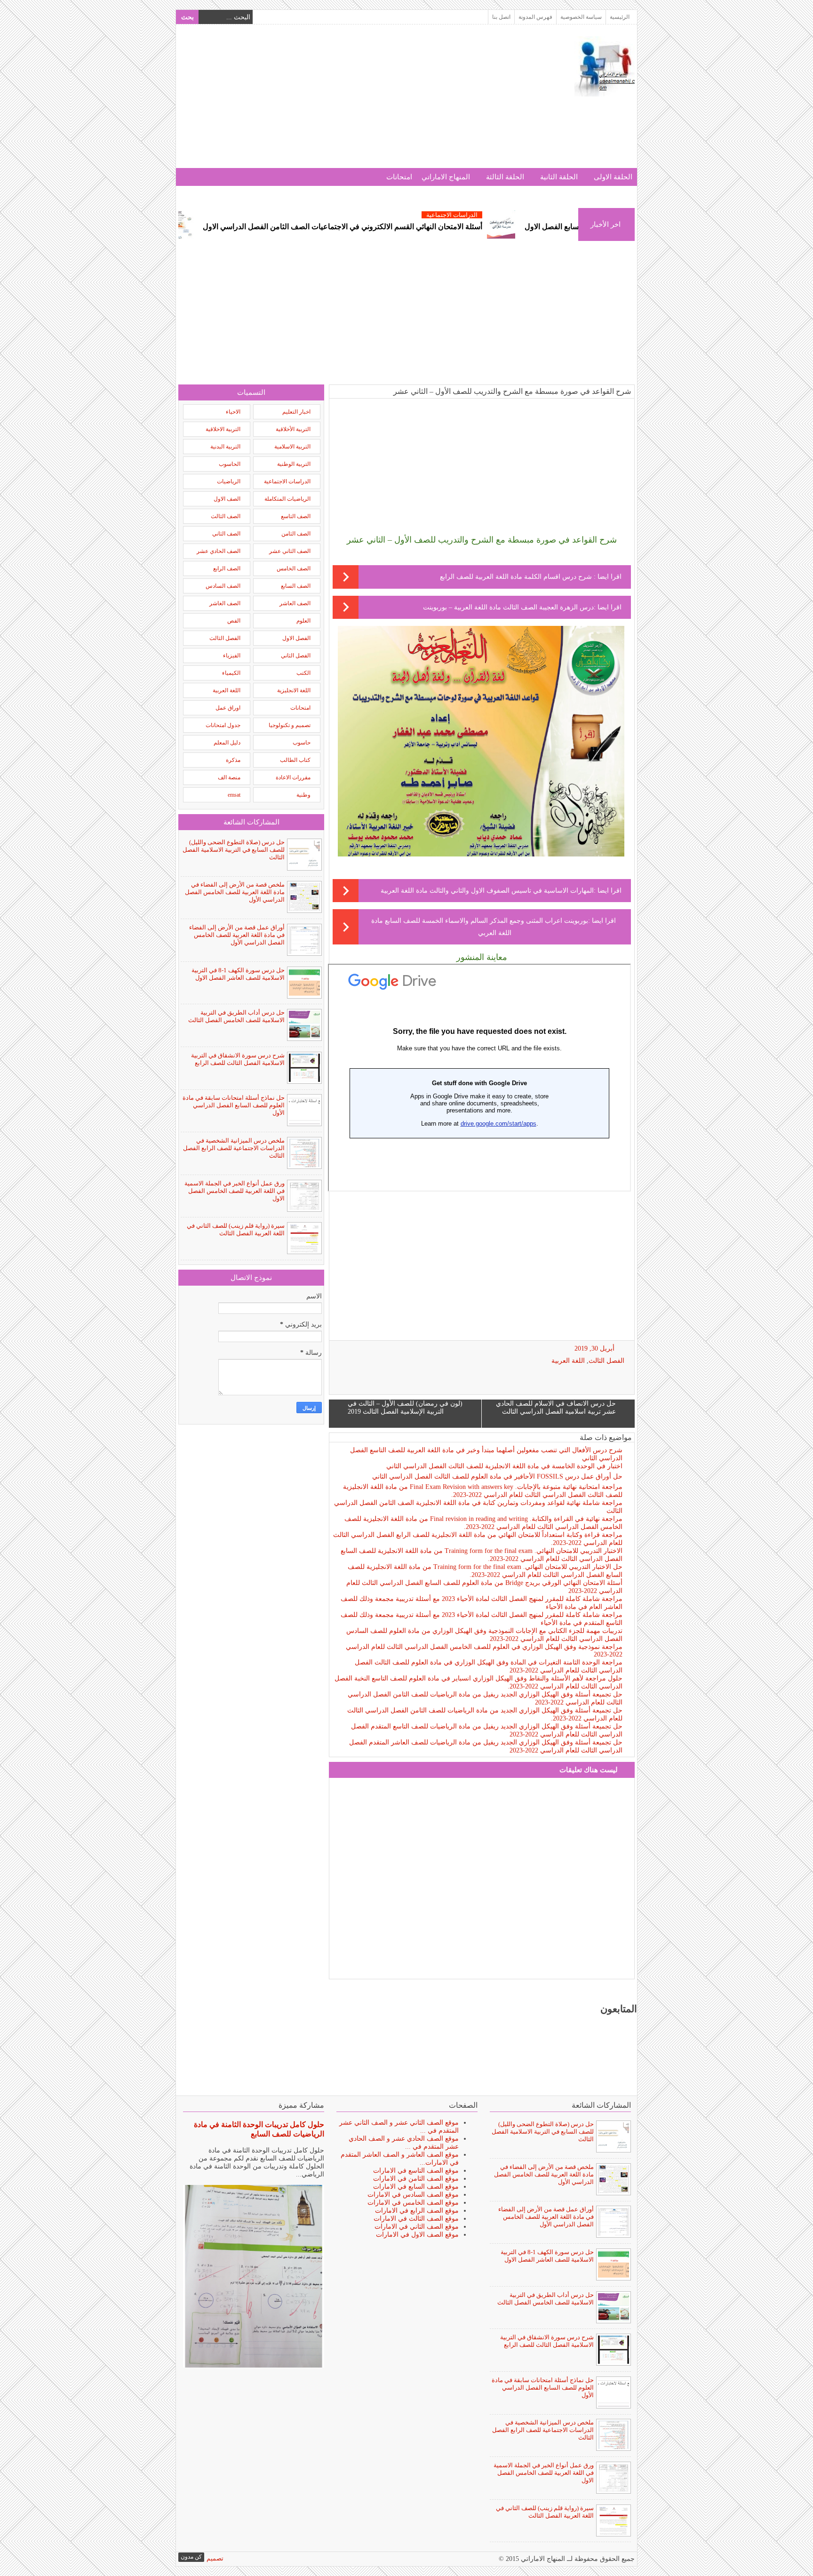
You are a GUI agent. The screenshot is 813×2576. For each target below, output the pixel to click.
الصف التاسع (296, 516)
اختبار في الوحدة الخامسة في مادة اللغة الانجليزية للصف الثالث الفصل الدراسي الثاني (504, 1466)
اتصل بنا (501, 17)
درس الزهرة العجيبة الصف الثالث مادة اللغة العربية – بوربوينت (508, 607)
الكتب (303, 673)
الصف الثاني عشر (290, 551)
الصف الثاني (226, 534)
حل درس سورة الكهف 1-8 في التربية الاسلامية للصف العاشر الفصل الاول (238, 974)
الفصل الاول (296, 638)
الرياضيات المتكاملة (287, 499)
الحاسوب (230, 464)
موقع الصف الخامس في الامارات (413, 2203)
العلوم (303, 621)
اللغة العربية (568, 1361)
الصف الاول (227, 499)
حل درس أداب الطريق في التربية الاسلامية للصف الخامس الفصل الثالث (236, 1016)
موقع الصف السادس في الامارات (413, 2195)
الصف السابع (296, 586)
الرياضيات (229, 481)
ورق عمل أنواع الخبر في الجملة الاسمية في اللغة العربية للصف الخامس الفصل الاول (235, 1191)
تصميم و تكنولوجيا (290, 725)
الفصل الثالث (606, 1361)
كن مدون (191, 2557)
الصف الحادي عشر (219, 551)
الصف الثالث (226, 516)
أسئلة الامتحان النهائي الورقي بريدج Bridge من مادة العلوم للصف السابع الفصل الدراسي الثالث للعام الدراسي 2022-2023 (484, 1587)
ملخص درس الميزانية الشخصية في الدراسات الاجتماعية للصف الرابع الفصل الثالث (234, 1148)
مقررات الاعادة (293, 777)
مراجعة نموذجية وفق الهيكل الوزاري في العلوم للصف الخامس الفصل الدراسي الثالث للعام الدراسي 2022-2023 (484, 1651)
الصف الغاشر (225, 603)
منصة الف (229, 777)
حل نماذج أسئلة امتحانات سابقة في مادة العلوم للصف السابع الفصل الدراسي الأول (234, 1105)
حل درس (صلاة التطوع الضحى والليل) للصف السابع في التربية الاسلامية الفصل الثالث (234, 850)
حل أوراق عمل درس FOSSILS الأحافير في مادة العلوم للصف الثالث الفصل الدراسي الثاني (497, 1476)
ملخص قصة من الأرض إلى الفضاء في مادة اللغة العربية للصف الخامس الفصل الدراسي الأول (235, 892)
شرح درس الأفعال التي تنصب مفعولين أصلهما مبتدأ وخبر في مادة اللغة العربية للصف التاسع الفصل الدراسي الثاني (486, 1454)
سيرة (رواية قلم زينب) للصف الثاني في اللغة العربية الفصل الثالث (236, 1229)
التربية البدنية (225, 447)
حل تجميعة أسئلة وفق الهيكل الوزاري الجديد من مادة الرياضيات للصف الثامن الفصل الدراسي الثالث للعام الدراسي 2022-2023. (485, 1714)
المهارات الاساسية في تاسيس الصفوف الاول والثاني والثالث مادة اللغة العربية (487, 891)
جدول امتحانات (223, 725)
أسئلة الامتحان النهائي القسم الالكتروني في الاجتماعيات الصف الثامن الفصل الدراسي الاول (424, 227)
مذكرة (233, 760)
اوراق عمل (228, 708)
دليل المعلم (227, 743)
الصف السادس (223, 586)
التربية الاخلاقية (223, 429)
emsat (234, 795)
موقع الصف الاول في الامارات (417, 2235)
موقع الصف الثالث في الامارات (416, 2219)
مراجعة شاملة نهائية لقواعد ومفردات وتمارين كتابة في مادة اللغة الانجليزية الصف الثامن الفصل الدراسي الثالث (478, 1507)
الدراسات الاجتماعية (534, 215)
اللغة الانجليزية (294, 690)
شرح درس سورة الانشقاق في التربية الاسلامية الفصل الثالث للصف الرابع (238, 1059)
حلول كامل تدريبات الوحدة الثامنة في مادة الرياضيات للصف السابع (259, 2129)
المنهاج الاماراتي (446, 177)
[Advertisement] (350, 102)
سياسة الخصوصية (581, 17)
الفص (234, 621)
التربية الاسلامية (292, 447)
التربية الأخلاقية (293, 429)
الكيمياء (231, 673)
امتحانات (399, 177)
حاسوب (302, 743)
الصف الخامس (294, 568)
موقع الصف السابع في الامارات (416, 2187)
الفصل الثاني (296, 656)
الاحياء (233, 412)
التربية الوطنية (294, 464)
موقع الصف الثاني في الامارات (417, 2227)
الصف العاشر (295, 603)
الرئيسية (620, 17)
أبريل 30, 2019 (594, 1348)
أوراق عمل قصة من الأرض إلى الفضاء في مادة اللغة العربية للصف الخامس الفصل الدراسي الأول (237, 935)
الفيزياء (232, 656)
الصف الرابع (227, 568)
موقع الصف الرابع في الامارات (417, 2211)
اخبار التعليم (296, 412)
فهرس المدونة (535, 17)
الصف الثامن (296, 534)
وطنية (303, 795)
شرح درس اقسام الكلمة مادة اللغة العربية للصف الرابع (517, 577)
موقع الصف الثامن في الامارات (416, 2179)
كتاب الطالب (295, 760)
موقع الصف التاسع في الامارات (416, 2171)
